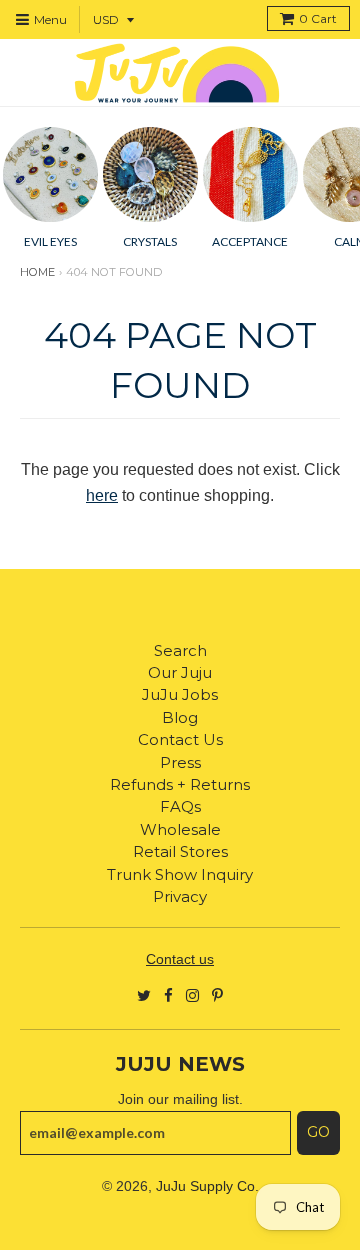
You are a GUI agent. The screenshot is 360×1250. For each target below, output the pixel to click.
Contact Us (180, 739)
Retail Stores (180, 851)
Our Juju (180, 672)
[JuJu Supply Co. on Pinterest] (217, 994)
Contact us (180, 959)
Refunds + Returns (180, 784)
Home (37, 272)
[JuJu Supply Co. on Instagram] (192, 994)
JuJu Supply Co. (207, 1186)
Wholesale (180, 829)
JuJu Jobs (180, 694)
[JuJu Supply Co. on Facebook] (168, 994)
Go (318, 1132)
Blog (180, 717)
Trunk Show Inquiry (180, 874)
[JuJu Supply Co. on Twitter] (144, 994)
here (102, 495)
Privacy (180, 896)
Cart (318, 18)
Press (180, 762)
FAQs (180, 806)
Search (180, 650)
